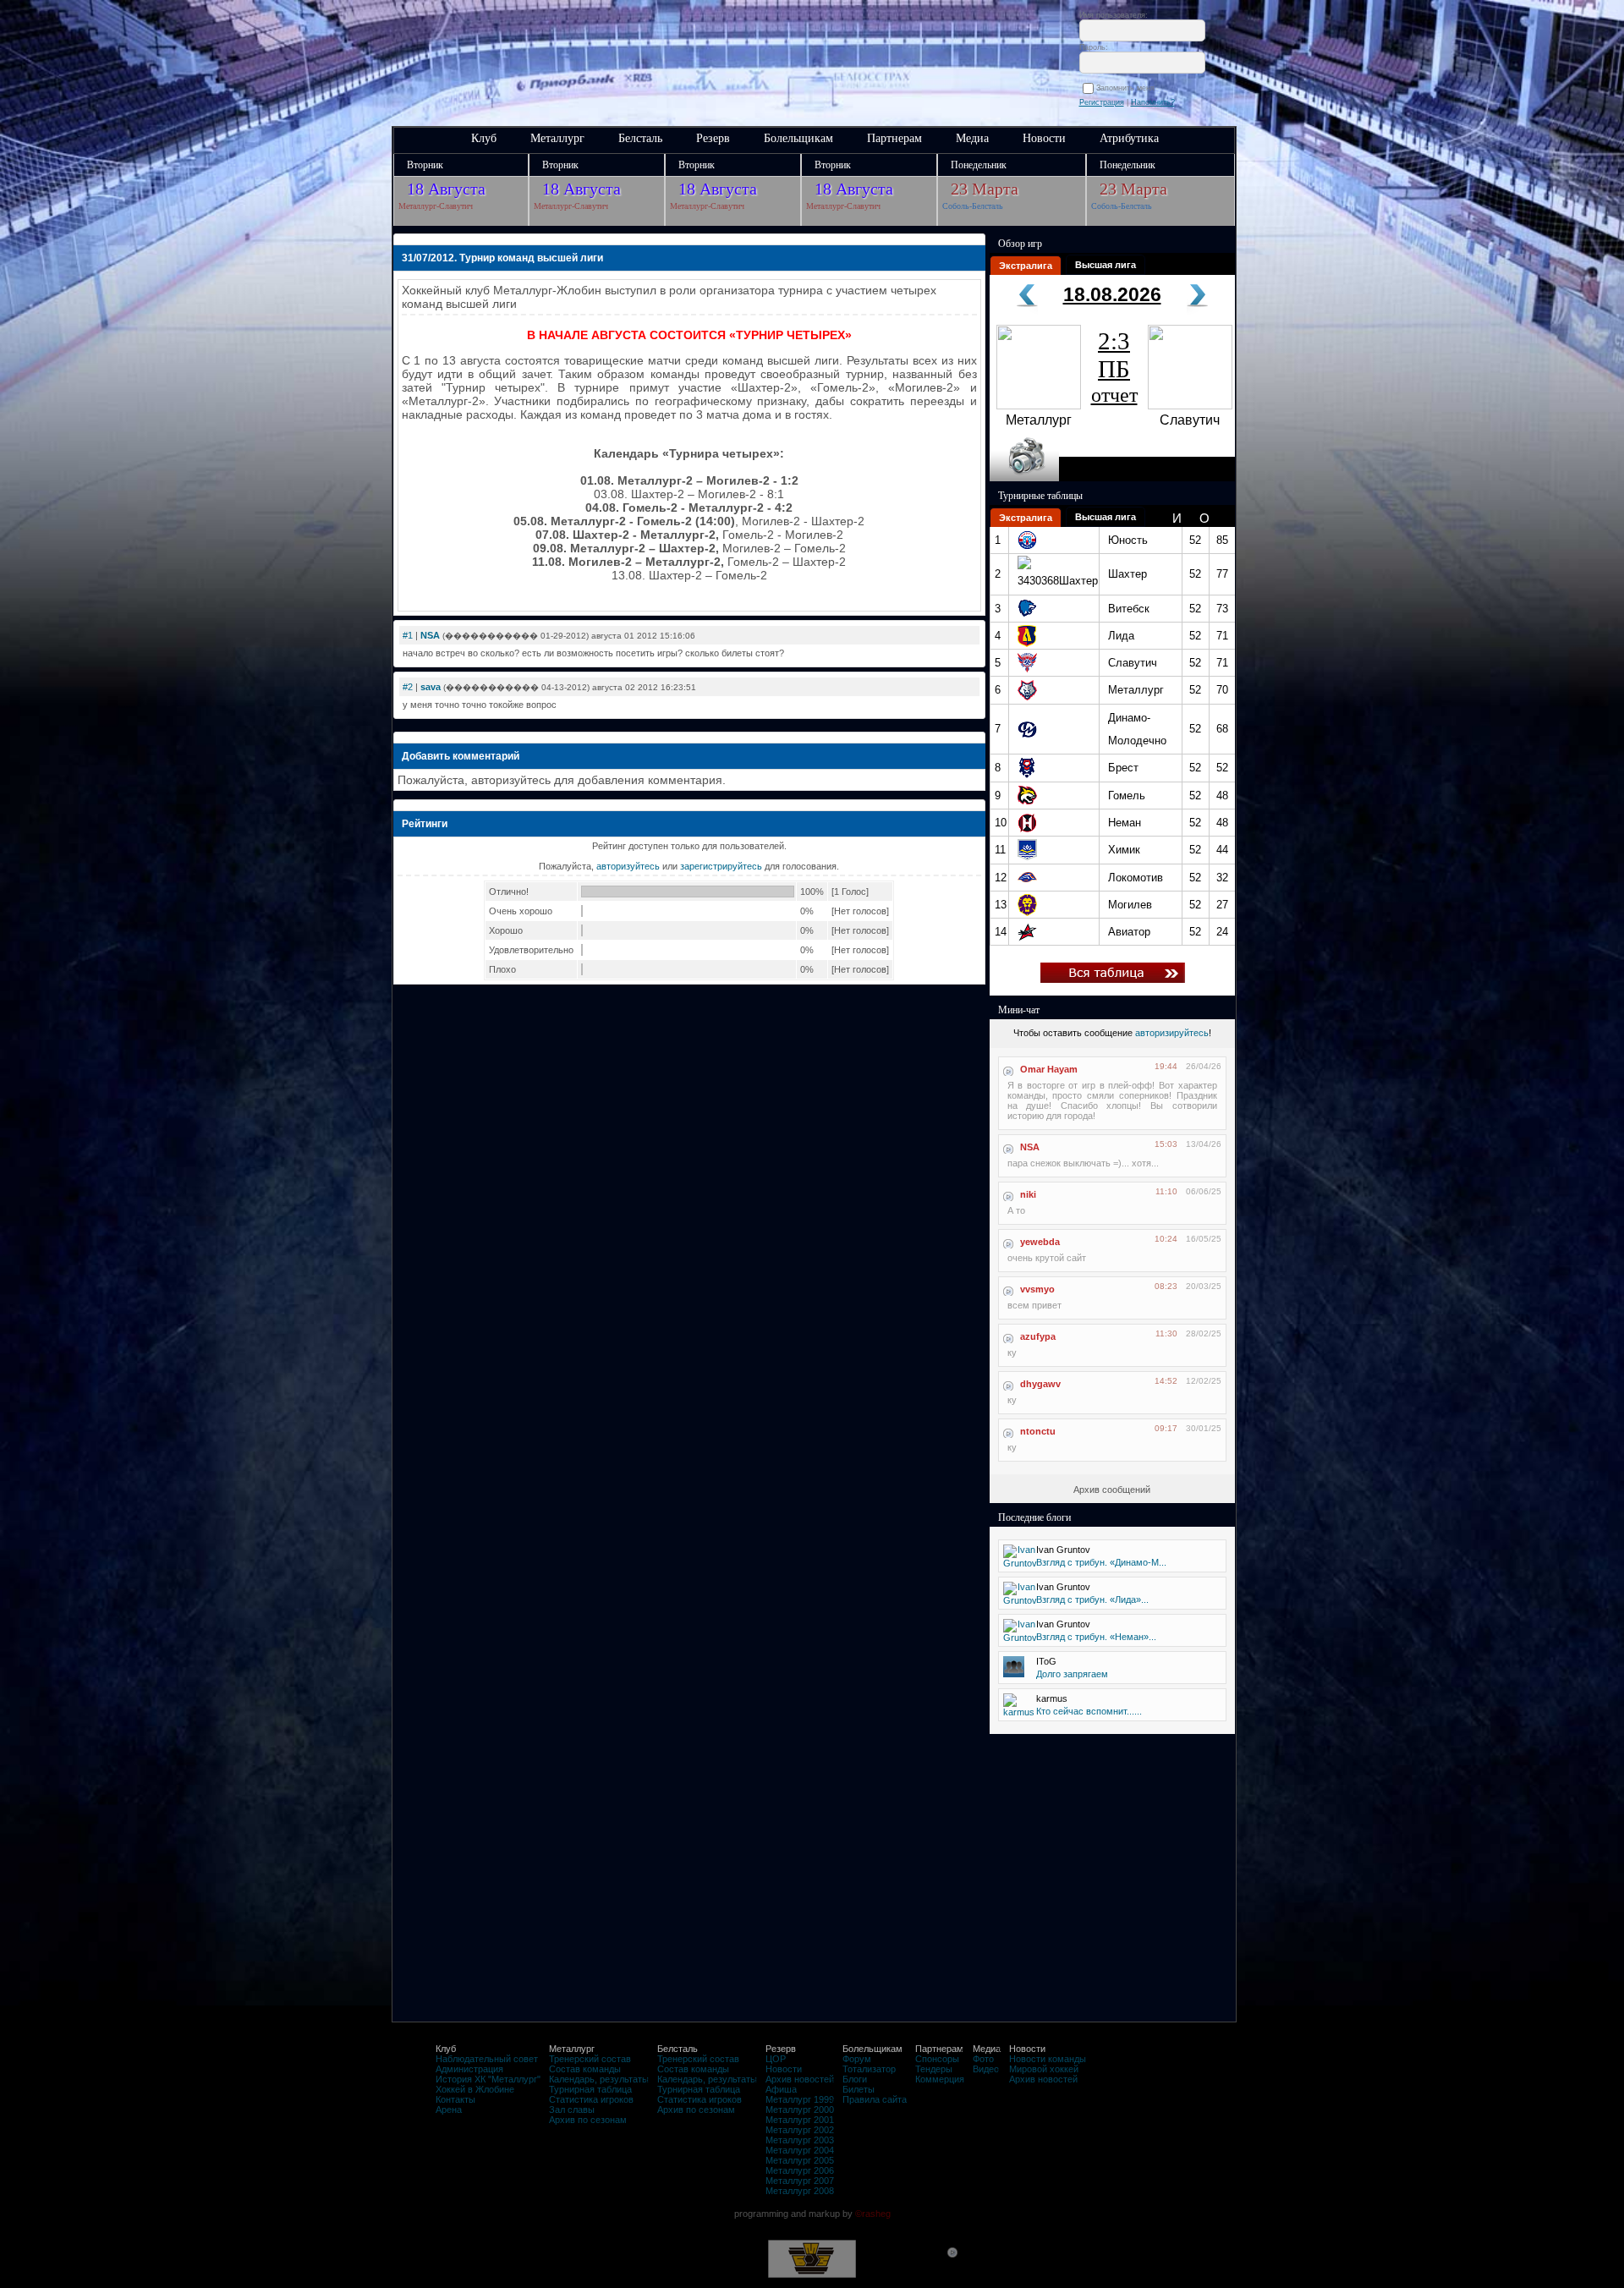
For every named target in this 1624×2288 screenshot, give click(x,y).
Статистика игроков (591, 2099)
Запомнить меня (1128, 88)
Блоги (855, 2079)
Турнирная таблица (590, 2089)
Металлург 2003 (800, 2140)
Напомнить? (1153, 102)
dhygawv (1040, 1384)
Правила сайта (875, 2099)
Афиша (781, 2089)
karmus (1052, 1698)
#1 (408, 635)
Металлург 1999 (800, 2099)
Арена (449, 2110)
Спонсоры (937, 2059)
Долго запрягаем (1072, 1674)
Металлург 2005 (800, 2160)
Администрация (469, 2069)
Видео (986, 2069)
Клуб (484, 138)
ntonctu (1038, 1431)
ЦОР (776, 2059)
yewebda (1040, 1242)
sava (431, 687)
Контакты (455, 2099)
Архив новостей (800, 2079)
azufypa (1038, 1336)
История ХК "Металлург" (488, 2079)
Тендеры (934, 2069)
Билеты (859, 2089)
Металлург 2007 (800, 2181)
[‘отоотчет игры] (1024, 478)
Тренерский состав (590, 2059)
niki (1028, 1194)
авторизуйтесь (628, 866)
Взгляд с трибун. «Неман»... (1096, 1637)
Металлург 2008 (800, 2191)
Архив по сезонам (588, 2120)
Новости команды (1048, 2059)
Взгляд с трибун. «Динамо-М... (1101, 1562)
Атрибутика (1129, 138)
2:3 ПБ (1114, 367)
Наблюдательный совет (487, 2059)
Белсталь (640, 138)
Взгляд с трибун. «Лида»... (1092, 1599)
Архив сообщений (1112, 1490)
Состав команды (585, 2069)
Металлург (557, 138)
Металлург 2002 (800, 2130)
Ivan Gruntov (1063, 1550)
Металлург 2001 (800, 2120)
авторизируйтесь (1172, 1033)
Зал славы (572, 2110)
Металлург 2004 (800, 2150)
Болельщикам (798, 138)
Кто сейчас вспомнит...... (1089, 1711)
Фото (983, 2059)
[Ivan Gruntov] (1020, 1563)
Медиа (972, 138)
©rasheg (873, 2214)
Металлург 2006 (800, 2170)
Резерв (713, 138)
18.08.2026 (1112, 294)
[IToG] (1014, 1674)
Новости (1044, 138)
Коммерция (940, 2079)
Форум (857, 2059)
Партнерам (894, 138)
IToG (1046, 1661)
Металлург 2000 (800, 2110)
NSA (430, 635)
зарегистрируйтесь (721, 866)
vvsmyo (1037, 1289)
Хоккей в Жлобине (475, 2089)
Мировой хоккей (1044, 2069)
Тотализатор (869, 2069)
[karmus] (1019, 1712)
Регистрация (1102, 102)
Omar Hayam (1049, 1069)
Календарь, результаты (599, 2079)
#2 (408, 687)
